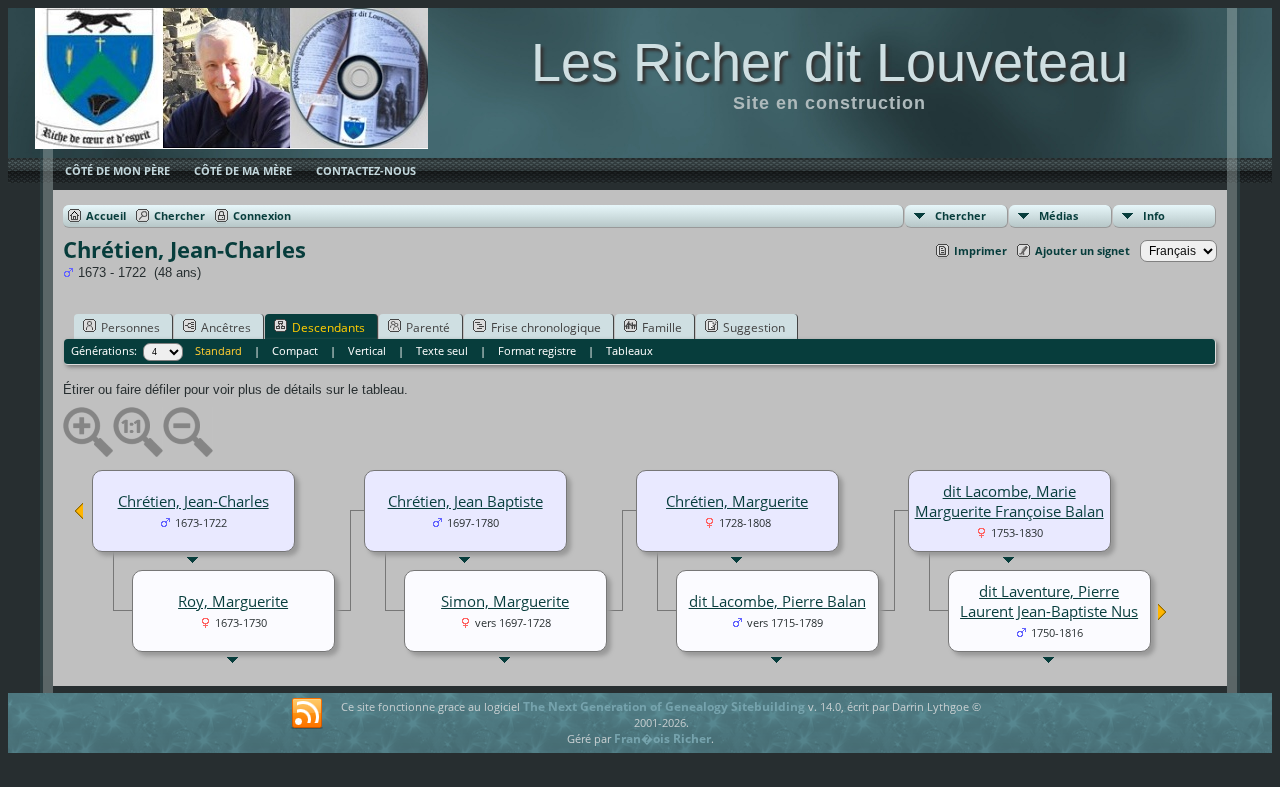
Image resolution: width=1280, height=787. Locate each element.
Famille (662, 327)
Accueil (106, 215)
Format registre (537, 350)
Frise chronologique (546, 327)
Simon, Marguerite (505, 601)
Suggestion (754, 327)
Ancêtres (226, 327)
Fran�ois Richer (662, 738)
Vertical (367, 350)
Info (1154, 215)
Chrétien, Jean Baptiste (465, 501)
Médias (1058, 215)
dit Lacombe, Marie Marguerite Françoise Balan (1009, 501)
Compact (295, 350)
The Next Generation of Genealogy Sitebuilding (664, 706)
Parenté (428, 327)
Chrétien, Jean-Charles (193, 501)
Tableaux (629, 350)
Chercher (960, 215)
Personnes (130, 327)
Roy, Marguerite (233, 601)
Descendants (328, 327)
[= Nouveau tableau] (1163, 615)
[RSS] (307, 714)
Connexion (262, 215)
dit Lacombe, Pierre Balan (777, 601)
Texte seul (442, 350)
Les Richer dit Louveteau (829, 62)
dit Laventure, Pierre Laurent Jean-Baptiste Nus (1049, 601)
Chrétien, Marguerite (737, 501)
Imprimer (980, 250)
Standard (218, 350)
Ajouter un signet (1082, 250)
